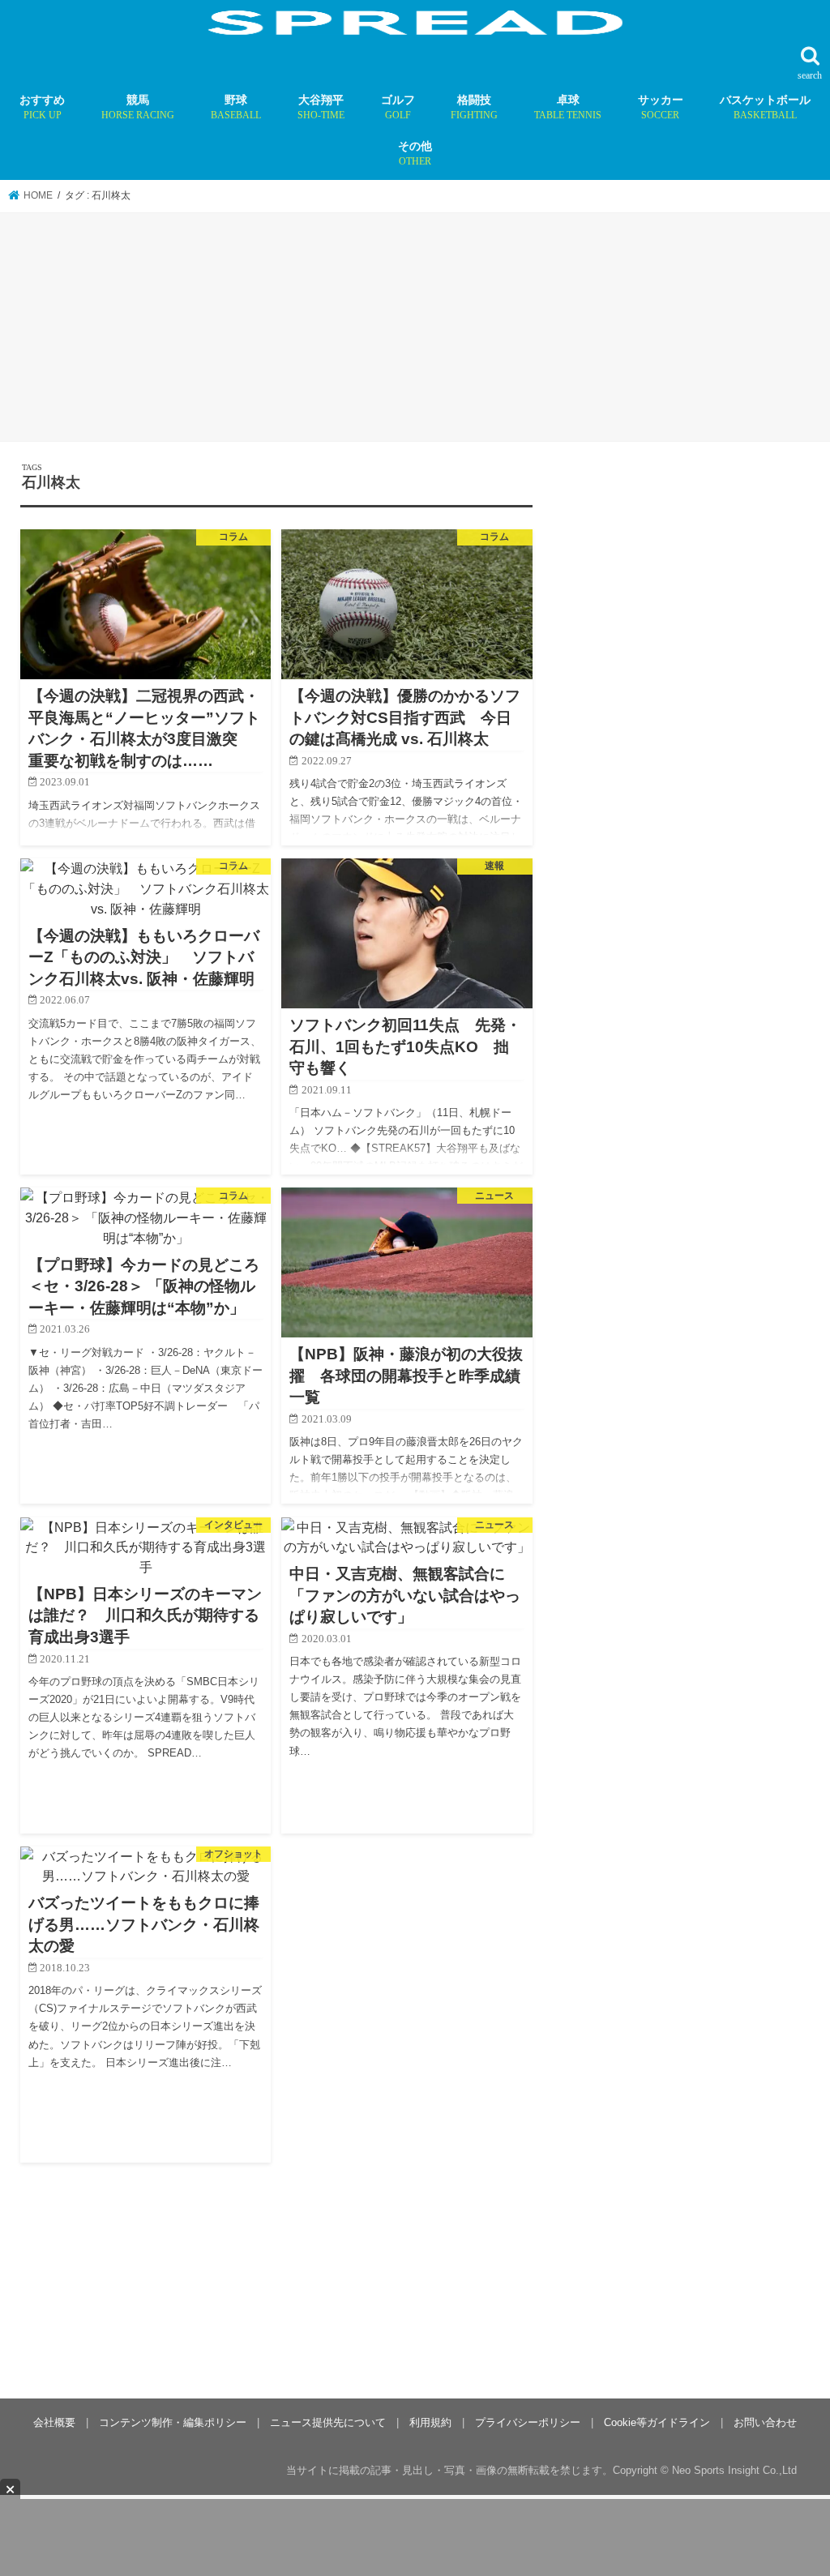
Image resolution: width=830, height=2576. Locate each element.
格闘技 (474, 107)
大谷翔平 (321, 107)
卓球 (568, 107)
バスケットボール (765, 107)
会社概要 (54, 2422)
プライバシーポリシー (528, 2422)
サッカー (661, 107)
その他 (415, 153)
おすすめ (42, 107)
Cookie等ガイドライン (657, 2422)
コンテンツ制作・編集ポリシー (173, 2422)
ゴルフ (398, 107)
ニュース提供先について (328, 2422)
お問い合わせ (765, 2422)
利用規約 (430, 2422)
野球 (236, 107)
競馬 (138, 107)
